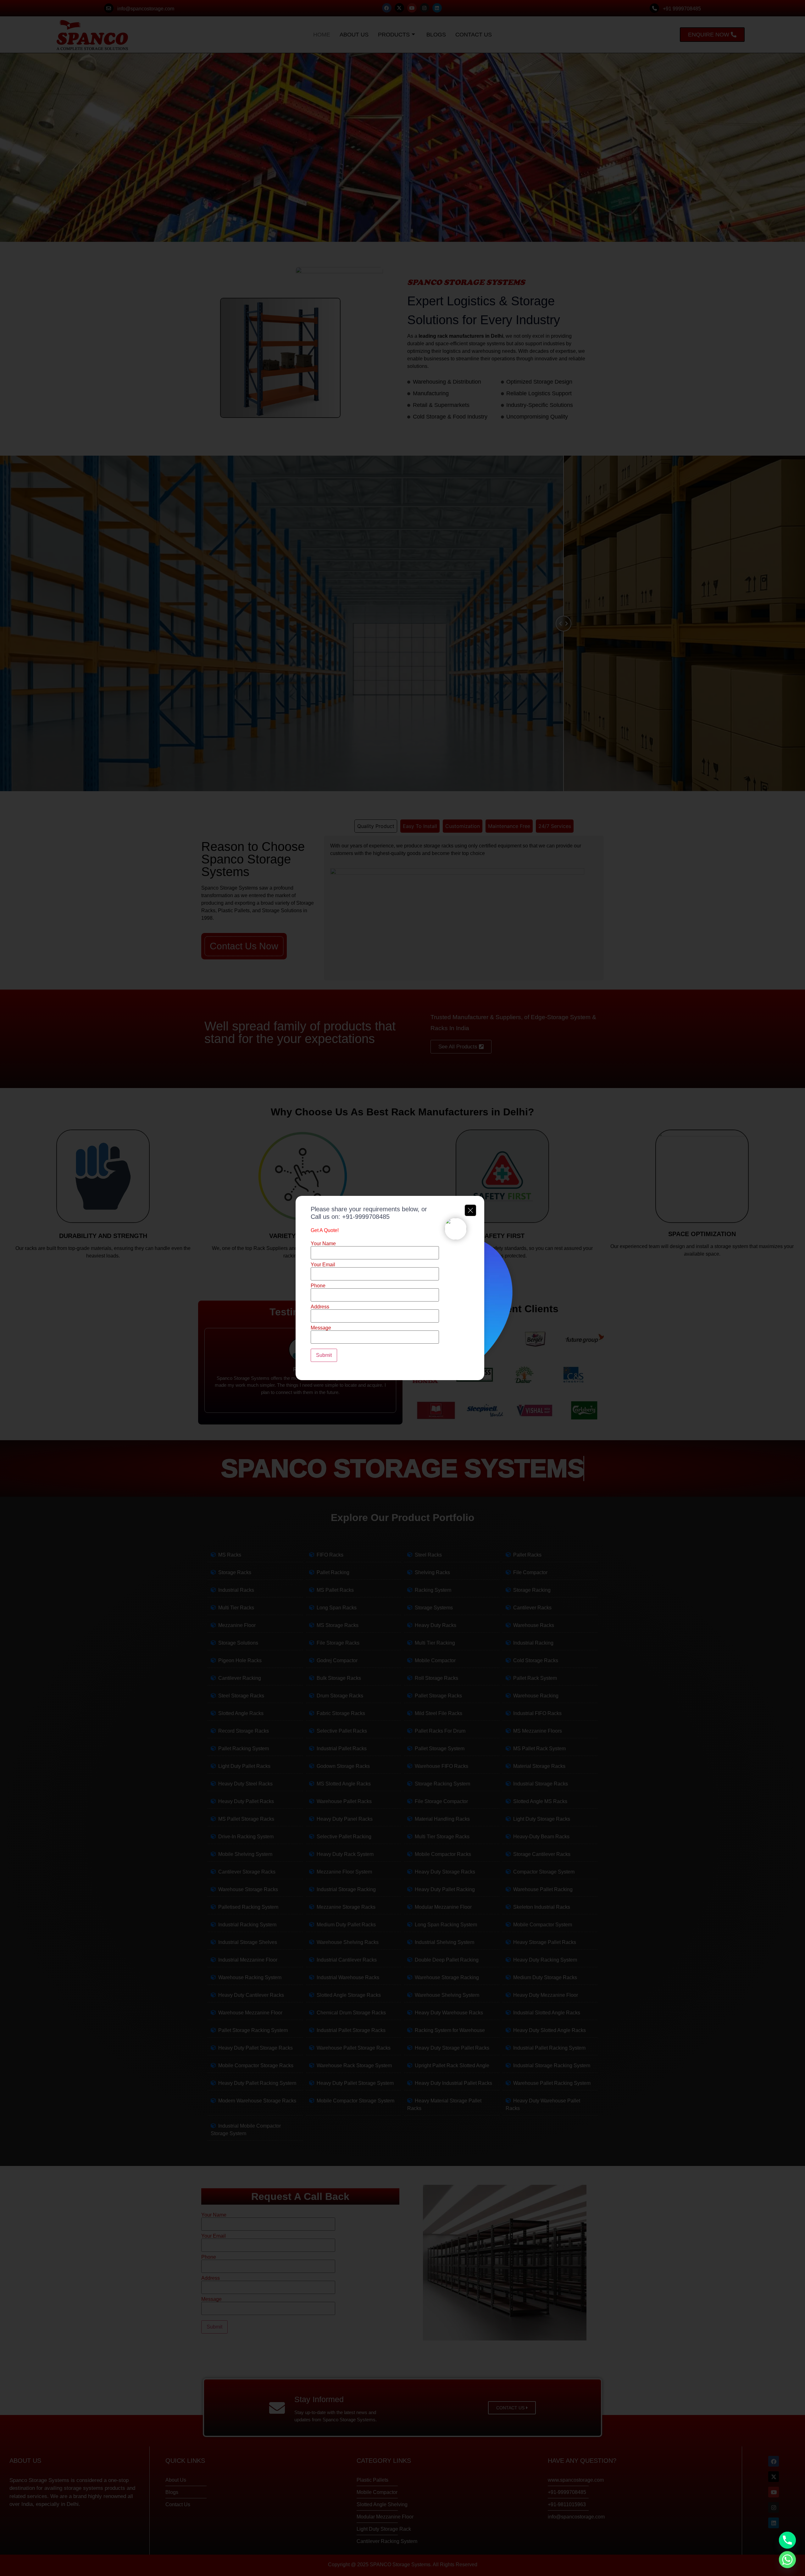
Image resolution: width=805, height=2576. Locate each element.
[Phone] (787, 2540)
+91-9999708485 (366, 1217)
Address (320, 1307)
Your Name (323, 1244)
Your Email (323, 1265)
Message (321, 1328)
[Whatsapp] (787, 2560)
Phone (318, 1286)
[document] (402, 1288)
